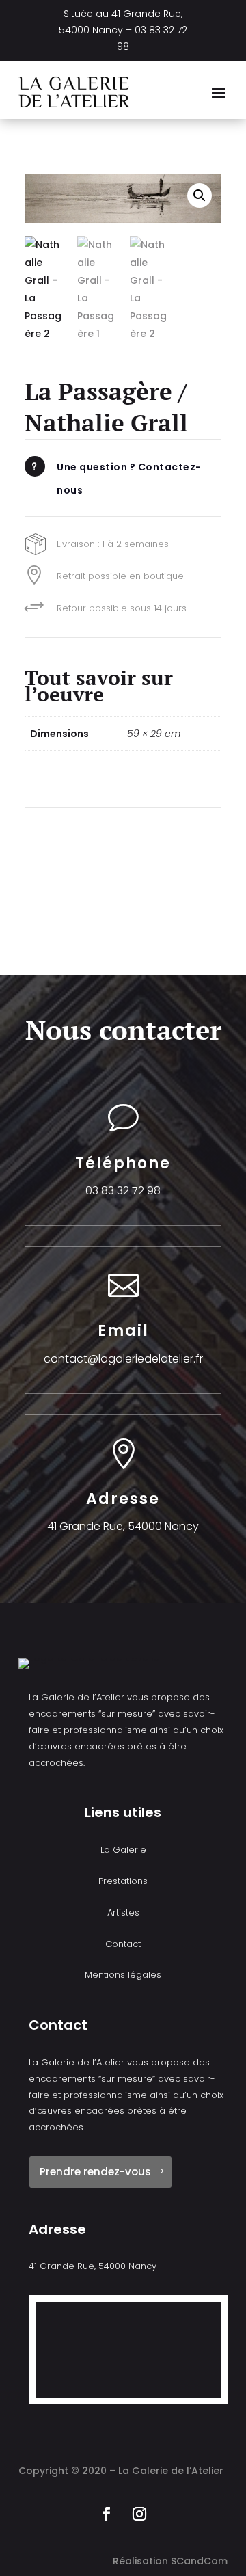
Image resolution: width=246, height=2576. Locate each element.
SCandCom (199, 2561)
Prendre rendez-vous (95, 2172)
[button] (200, 196)
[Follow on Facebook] (107, 2514)
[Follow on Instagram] (139, 2514)
